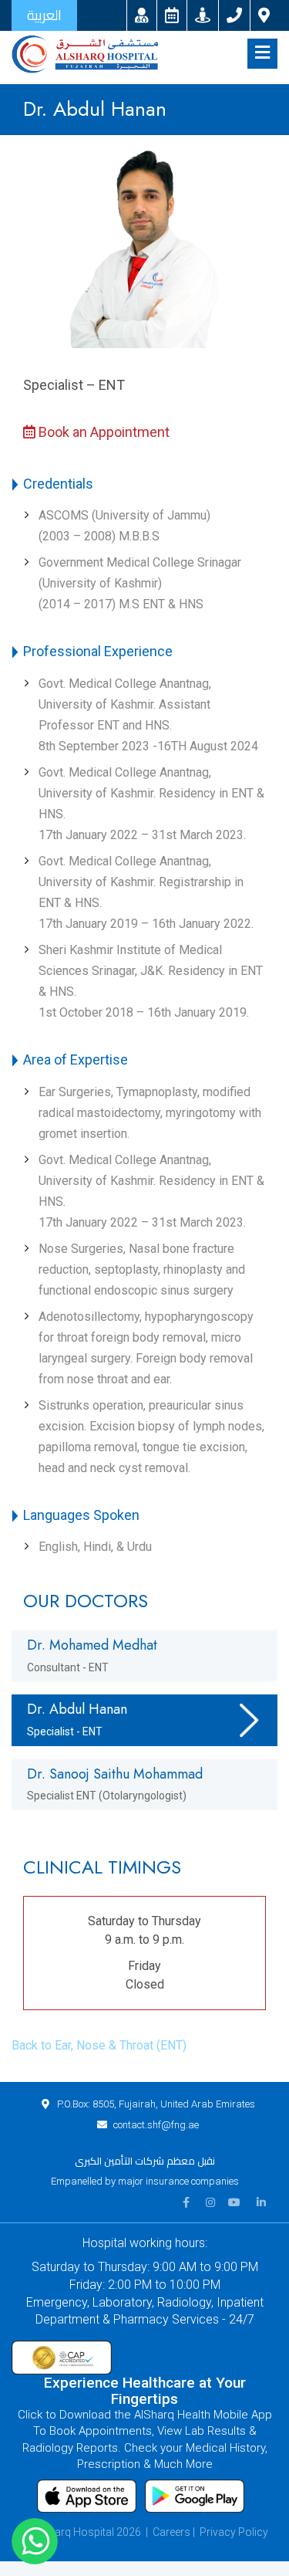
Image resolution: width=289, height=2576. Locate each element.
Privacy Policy (234, 2532)
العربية (44, 15)
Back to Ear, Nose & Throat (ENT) (99, 2045)
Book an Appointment (102, 432)
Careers (171, 2532)
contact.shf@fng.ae (156, 2125)
